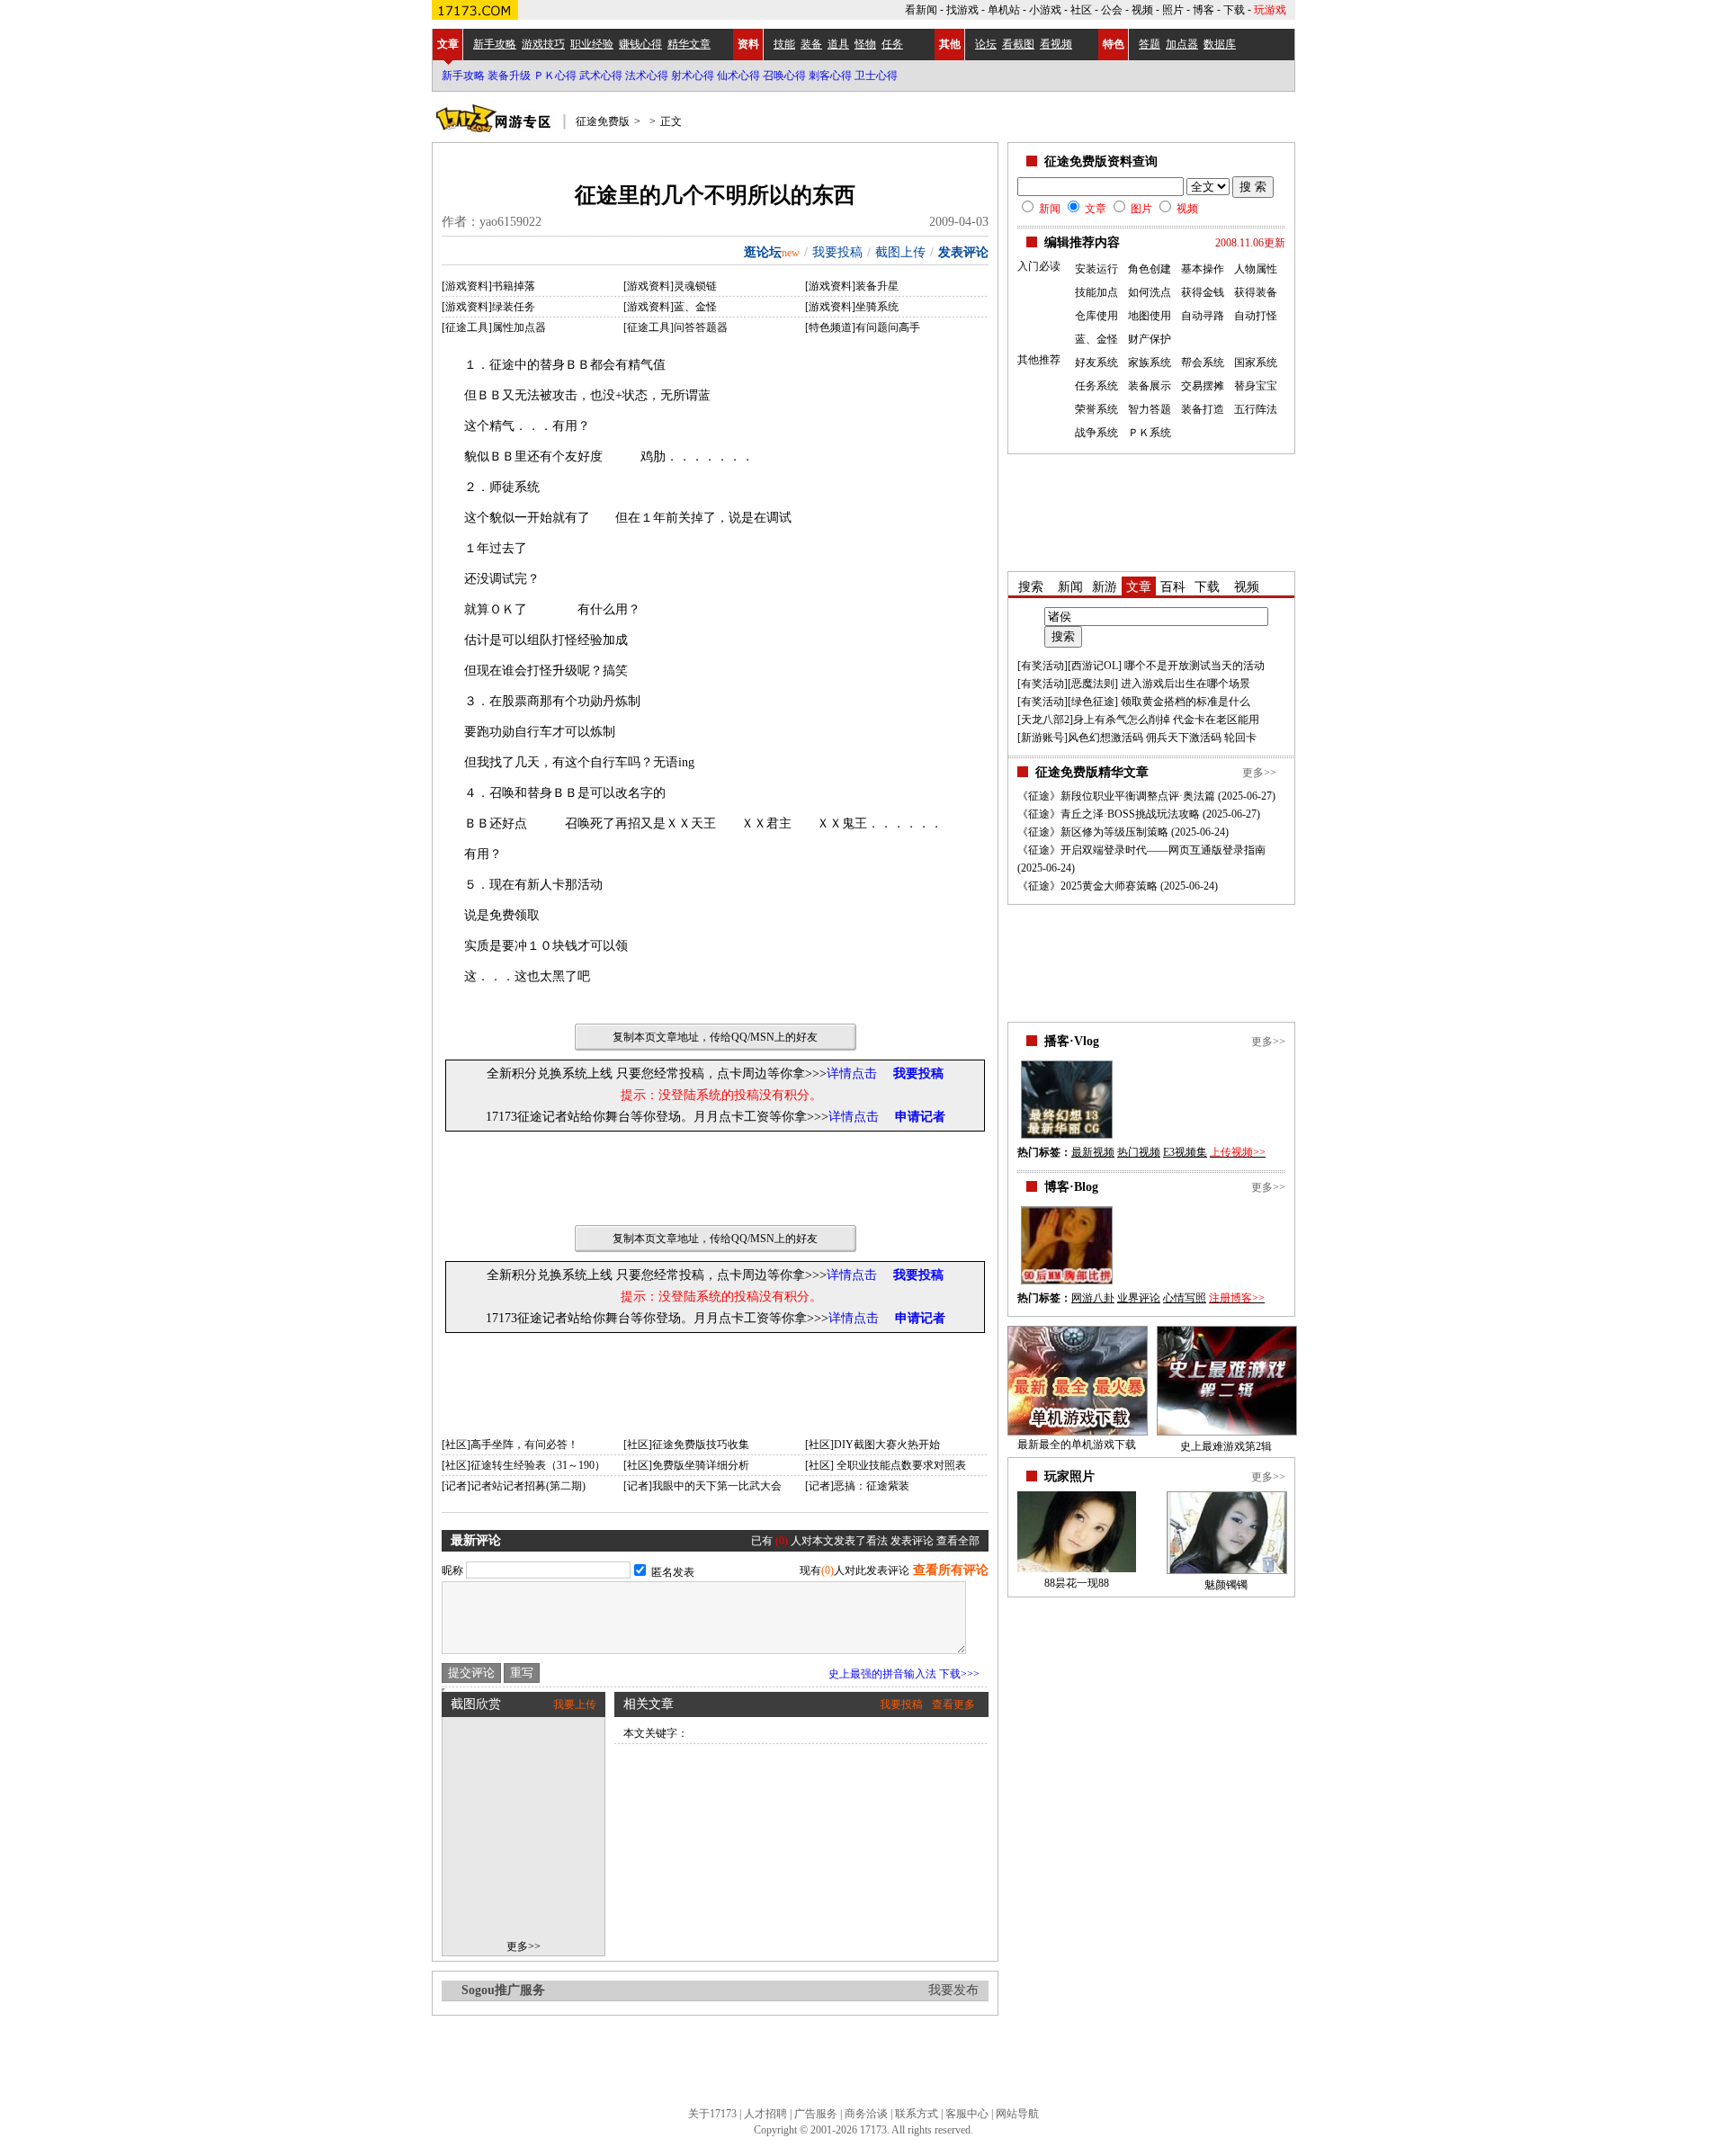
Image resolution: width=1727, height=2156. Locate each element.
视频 (1142, 10)
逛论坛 (763, 252)
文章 (448, 44)
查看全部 (958, 1541)
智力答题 (1150, 409)
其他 (950, 44)
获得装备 (1256, 292)
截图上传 (900, 252)
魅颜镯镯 (1226, 1585)
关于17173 (712, 2114)
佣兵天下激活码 (1184, 738)
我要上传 (575, 1704)
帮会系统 (1203, 362)
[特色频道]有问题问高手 (863, 327)
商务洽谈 (866, 2114)
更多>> (523, 1946)
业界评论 (1139, 1298)
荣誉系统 (1096, 409)
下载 (1234, 10)
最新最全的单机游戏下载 (1077, 1445)
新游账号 (1042, 738)
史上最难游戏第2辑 (1226, 1446)
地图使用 (1150, 316)
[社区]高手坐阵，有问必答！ (510, 1445)
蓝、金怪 (1096, 339)
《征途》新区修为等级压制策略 (1093, 832)
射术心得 (693, 76)
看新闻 (921, 10)
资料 (748, 44)
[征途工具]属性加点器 (494, 327)
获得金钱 (1203, 292)
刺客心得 (830, 76)
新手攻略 (463, 76)
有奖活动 (1042, 666)
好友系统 (1096, 362)
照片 (1173, 10)
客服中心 (967, 2114)
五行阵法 (1256, 409)
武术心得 (601, 76)
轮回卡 (1240, 738)
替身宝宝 (1256, 386)
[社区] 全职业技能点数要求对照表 (886, 1465)
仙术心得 (738, 76)
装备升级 (509, 76)
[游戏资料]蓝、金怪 (670, 307)
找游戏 (962, 10)
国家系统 (1256, 362)
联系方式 (917, 2114)
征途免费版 (603, 121)
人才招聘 (765, 2114)
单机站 (1004, 10)
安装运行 (1096, 269)
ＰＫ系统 (1150, 433)
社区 (1081, 10)
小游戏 (1045, 10)
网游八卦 (1093, 1298)
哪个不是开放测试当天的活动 (1195, 666)
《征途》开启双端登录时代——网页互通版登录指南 (1141, 850)
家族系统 (1150, 362)
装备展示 (1150, 386)
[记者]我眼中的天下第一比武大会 (702, 1486)
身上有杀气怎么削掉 (1122, 720)
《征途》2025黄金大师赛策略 (1087, 886)
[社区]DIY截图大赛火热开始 (872, 1445)
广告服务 (816, 2114)
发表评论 (963, 252)
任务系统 (1096, 386)
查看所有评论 (951, 1570)
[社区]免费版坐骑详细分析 (686, 1465)
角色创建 (1150, 269)
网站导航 (1017, 2114)
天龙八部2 (1045, 720)
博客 (1204, 10)
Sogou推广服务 (503, 1990)
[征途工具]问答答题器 (676, 327)
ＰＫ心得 (555, 76)
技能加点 (1096, 292)
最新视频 (1093, 1152)
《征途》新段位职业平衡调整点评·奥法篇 (1116, 796)
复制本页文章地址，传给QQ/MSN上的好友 (715, 1037)
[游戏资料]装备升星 (852, 286)
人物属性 (1256, 269)
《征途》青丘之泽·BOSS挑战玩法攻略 (1109, 814)
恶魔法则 (1093, 684)
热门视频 (1139, 1152)
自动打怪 (1256, 316)
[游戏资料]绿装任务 (488, 307)
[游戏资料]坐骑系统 (852, 307)
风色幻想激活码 (1105, 738)
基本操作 (1203, 269)
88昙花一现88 (1077, 1583)
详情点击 (852, 1074)
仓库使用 (1096, 316)
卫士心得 (876, 76)
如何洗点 (1150, 292)
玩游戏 (1270, 10)
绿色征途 (1093, 702)
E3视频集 (1185, 1152)
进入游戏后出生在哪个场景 (1186, 684)
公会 (1112, 10)
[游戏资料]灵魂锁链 (670, 286)
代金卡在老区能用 (1216, 720)
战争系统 (1096, 433)
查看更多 (953, 1704)
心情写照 (1185, 1298)
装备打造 (1203, 409)
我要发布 (953, 1990)
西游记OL (1095, 666)
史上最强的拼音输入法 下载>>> (904, 1674)
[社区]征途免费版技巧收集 (686, 1445)
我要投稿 (837, 252)
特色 (1114, 44)
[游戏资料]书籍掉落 (488, 286)
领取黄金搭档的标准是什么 (1186, 702)
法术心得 (647, 76)
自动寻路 (1203, 316)
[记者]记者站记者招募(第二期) (514, 1486)
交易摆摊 (1203, 386)
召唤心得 (784, 76)
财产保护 (1150, 339)
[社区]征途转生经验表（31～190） (523, 1465)
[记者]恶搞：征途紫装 (857, 1486)
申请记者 (920, 1117)
